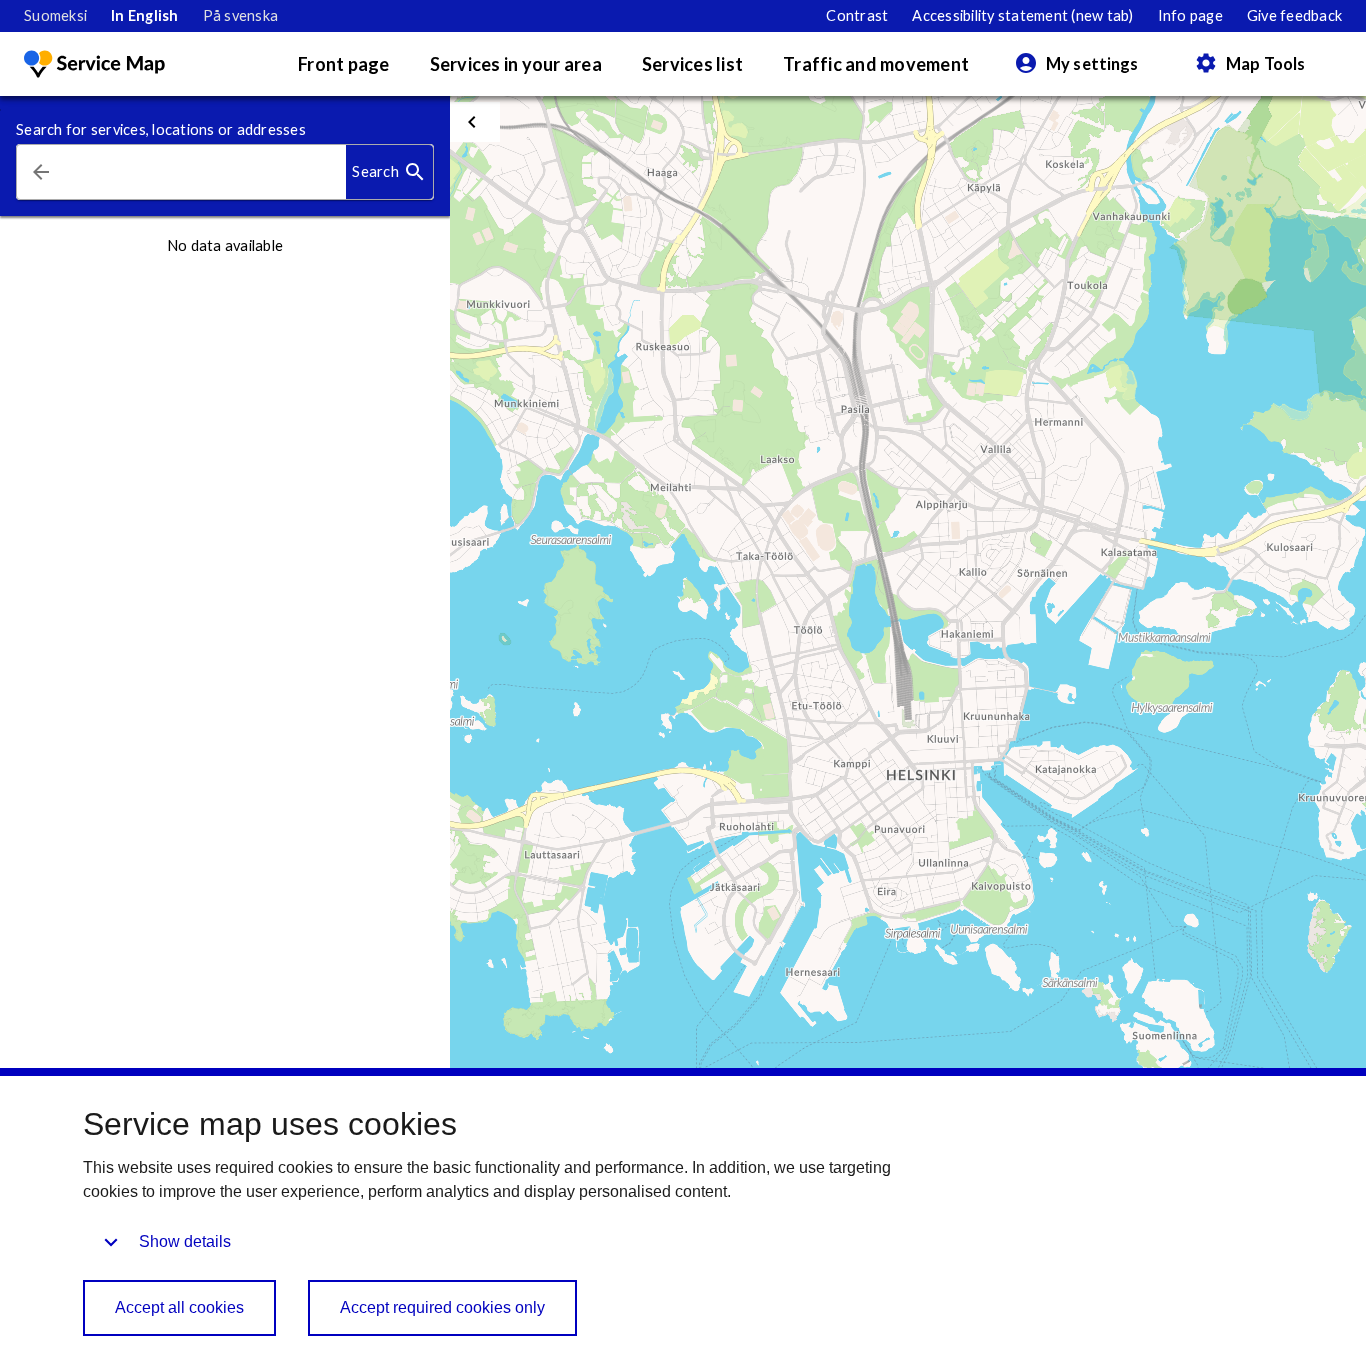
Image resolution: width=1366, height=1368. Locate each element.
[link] (55, 16)
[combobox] (205, 172)
